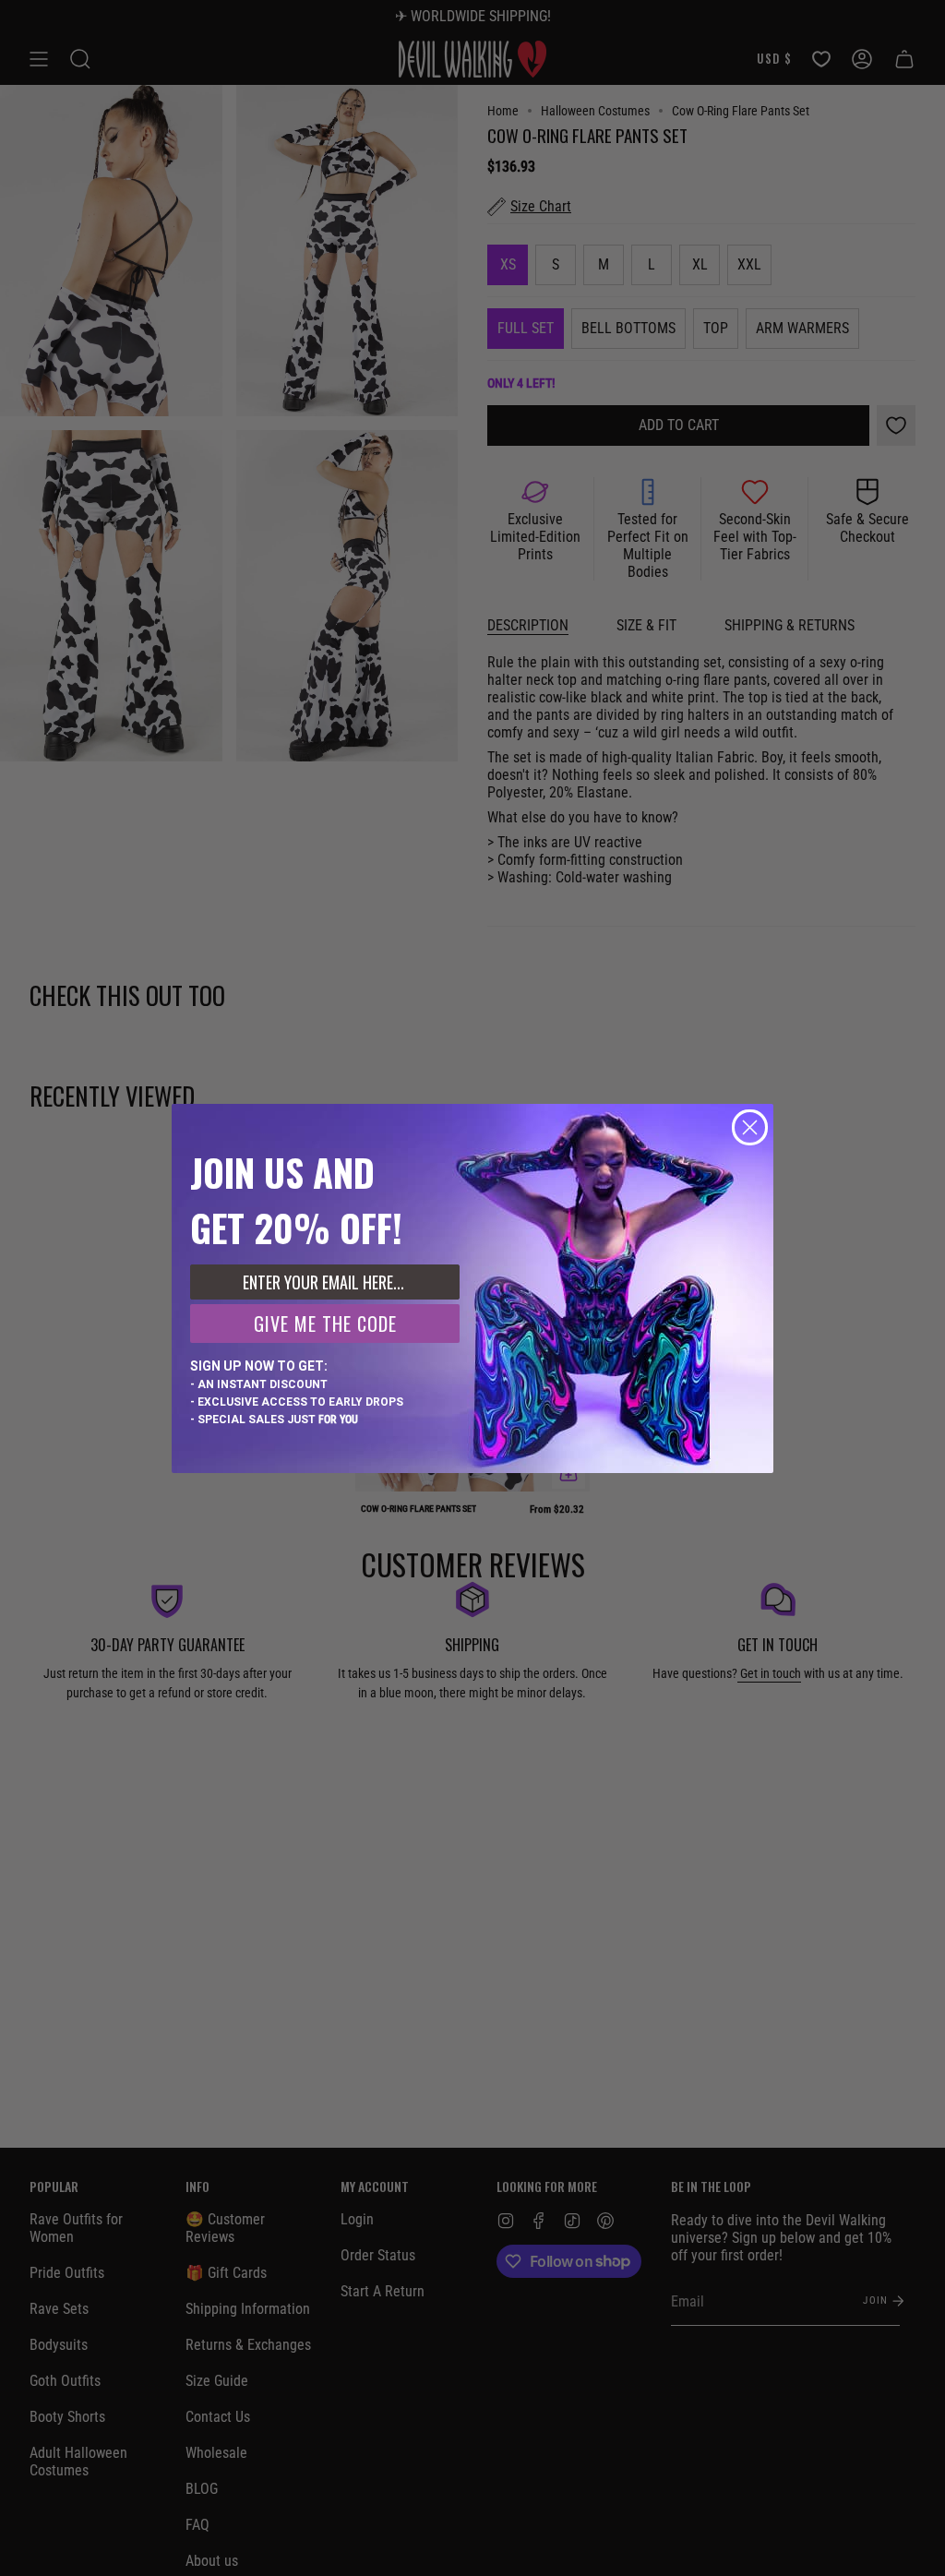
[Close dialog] (750, 1127)
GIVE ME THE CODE (325, 1324)
